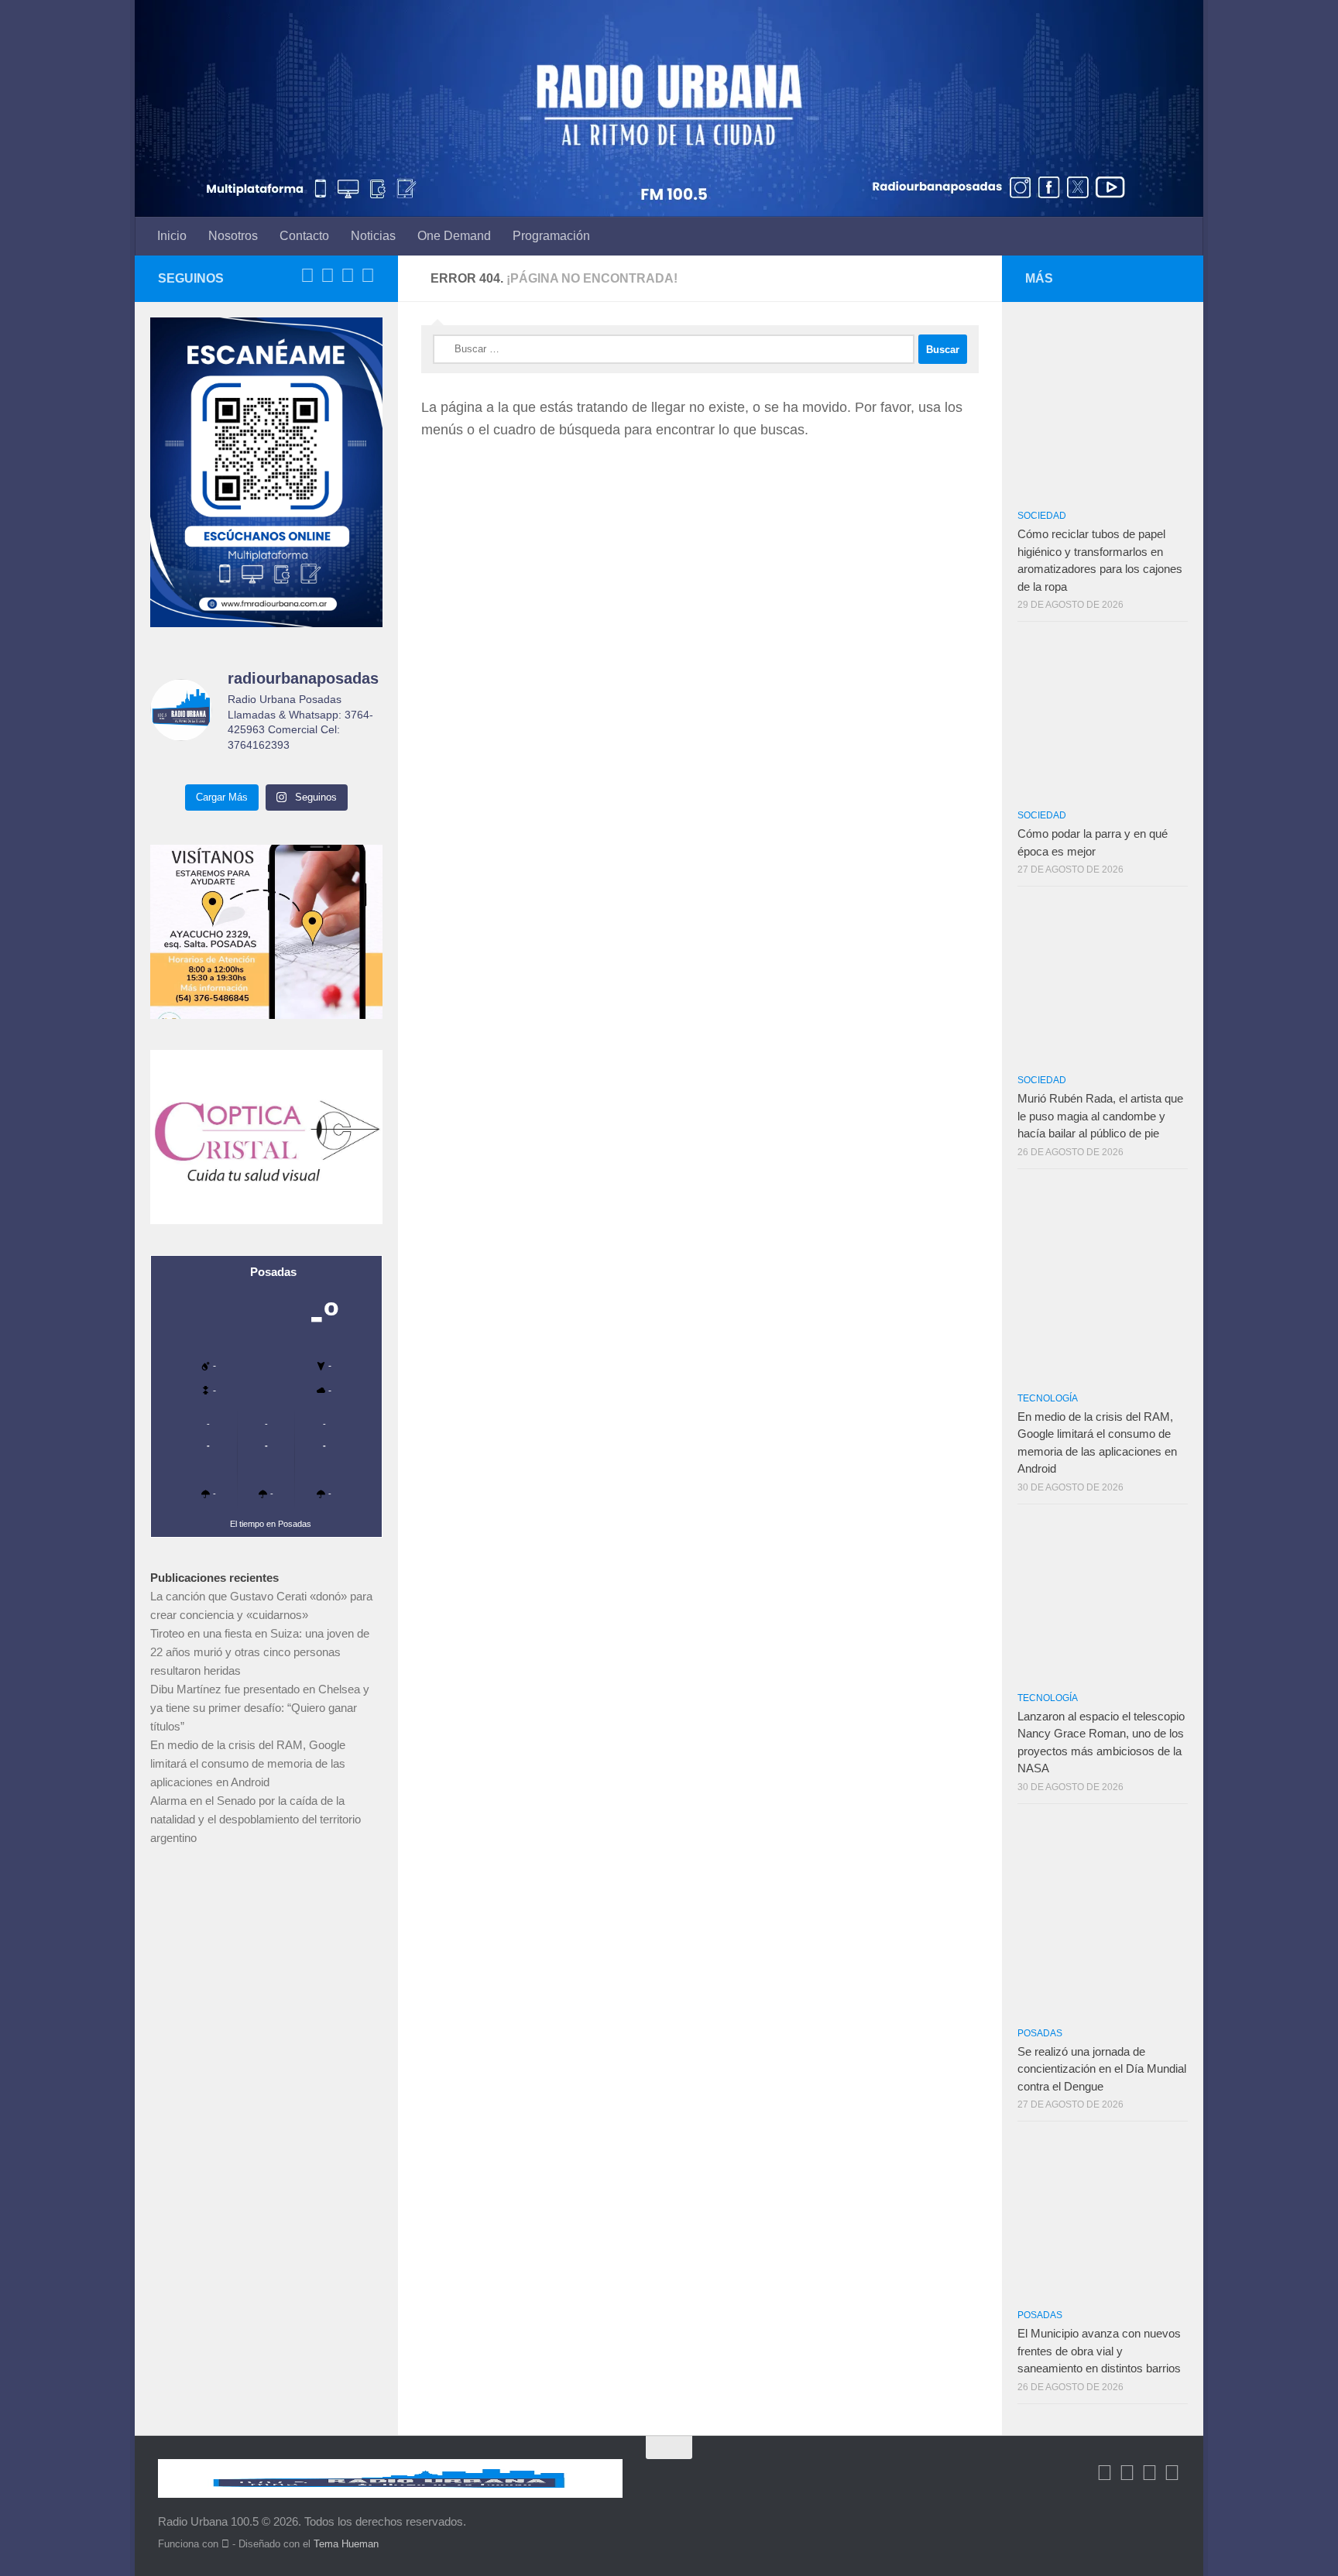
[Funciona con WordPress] (225, 2544)
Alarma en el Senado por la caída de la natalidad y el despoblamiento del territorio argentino (256, 1819)
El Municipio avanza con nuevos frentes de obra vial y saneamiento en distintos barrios (1099, 2351)
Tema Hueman (346, 2544)
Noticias (373, 236)
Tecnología (1048, 1398)
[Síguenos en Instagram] (368, 276)
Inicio (172, 236)
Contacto (304, 236)
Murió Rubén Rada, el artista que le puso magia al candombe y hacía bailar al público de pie (1100, 1116)
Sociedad (1042, 516)
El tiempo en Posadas (271, 1524)
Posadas (1040, 2033)
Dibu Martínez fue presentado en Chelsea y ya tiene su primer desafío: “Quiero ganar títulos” (260, 1708)
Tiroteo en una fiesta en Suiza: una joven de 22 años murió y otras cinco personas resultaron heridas (260, 1652)
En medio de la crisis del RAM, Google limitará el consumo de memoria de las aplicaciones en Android (248, 1763)
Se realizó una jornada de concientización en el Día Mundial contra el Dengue (1102, 2069)
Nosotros (233, 236)
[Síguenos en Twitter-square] (328, 276)
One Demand (454, 236)
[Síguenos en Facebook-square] (307, 276)
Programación (551, 236)
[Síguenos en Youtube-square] (348, 276)
